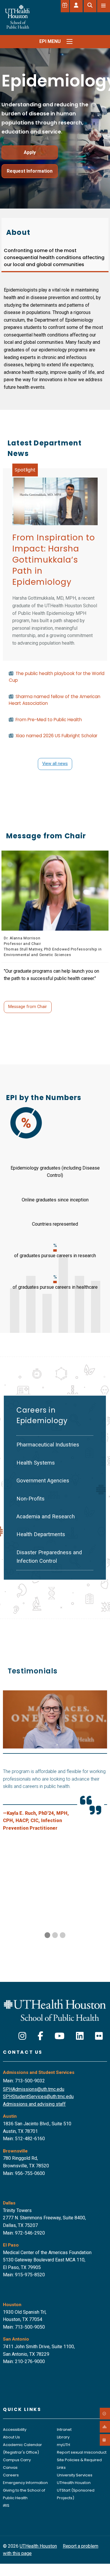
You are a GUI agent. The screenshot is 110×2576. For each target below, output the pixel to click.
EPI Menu (50, 41)
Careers (11, 2475)
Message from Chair (28, 1007)
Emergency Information (25, 2483)
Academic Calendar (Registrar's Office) (22, 2448)
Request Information (30, 171)
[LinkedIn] (80, 2036)
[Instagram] (22, 2036)
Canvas (10, 2467)
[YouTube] (60, 2036)
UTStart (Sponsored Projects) (76, 2494)
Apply (30, 152)
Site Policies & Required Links (79, 2464)
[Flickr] (99, 2036)
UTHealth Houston (74, 2483)
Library (63, 2437)
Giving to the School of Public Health (24, 2494)
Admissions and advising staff (34, 2104)
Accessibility (15, 2430)
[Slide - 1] (55, 1935)
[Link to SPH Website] (55, 2010)
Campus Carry (17, 2460)
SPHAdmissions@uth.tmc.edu (34, 2089)
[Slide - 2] (63, 1935)
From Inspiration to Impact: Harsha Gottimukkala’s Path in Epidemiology (54, 560)
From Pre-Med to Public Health (49, 720)
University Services (75, 2475)
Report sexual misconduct (82, 2452)
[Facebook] (40, 2036)
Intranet (64, 2430)
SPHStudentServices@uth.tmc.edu (38, 2097)
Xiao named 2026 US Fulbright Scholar (56, 736)
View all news (55, 764)
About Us (11, 2437)
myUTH (64, 2445)
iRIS (6, 2505)
